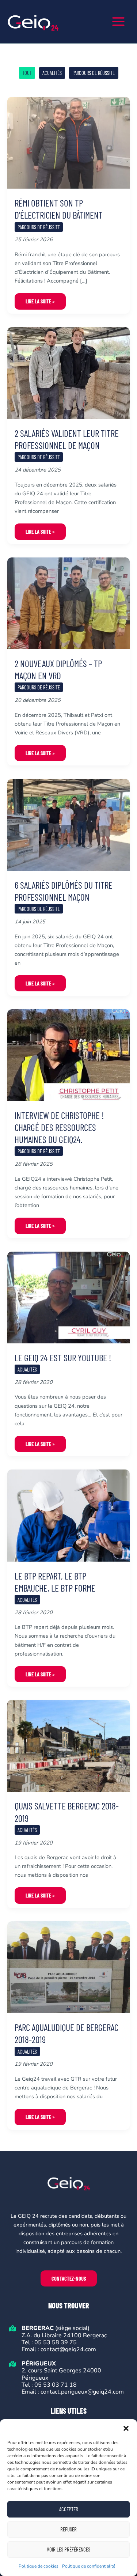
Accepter (69, 2509)
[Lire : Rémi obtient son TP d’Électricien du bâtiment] (68, 142)
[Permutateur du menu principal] (118, 22)
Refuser (68, 2529)
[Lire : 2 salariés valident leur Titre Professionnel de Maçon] (68, 372)
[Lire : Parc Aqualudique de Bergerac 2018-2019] (68, 1967)
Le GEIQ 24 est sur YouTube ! (63, 1357)
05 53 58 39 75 (55, 2342)
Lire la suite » (40, 304)
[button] (126, 2428)
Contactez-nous (69, 2278)
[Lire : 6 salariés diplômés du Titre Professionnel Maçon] (68, 824)
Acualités (52, 73)
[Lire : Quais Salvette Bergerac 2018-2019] (68, 1745)
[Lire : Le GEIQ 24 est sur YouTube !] (68, 1297)
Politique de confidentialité (89, 2566)
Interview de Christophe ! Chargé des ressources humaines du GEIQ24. (59, 1127)
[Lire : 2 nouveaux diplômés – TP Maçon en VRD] (68, 603)
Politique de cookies (39, 2566)
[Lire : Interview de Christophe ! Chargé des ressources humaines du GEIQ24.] (68, 1055)
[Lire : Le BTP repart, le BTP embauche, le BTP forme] (68, 1515)
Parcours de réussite (94, 73)
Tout (27, 73)
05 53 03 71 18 (56, 2385)
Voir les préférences (68, 2549)
